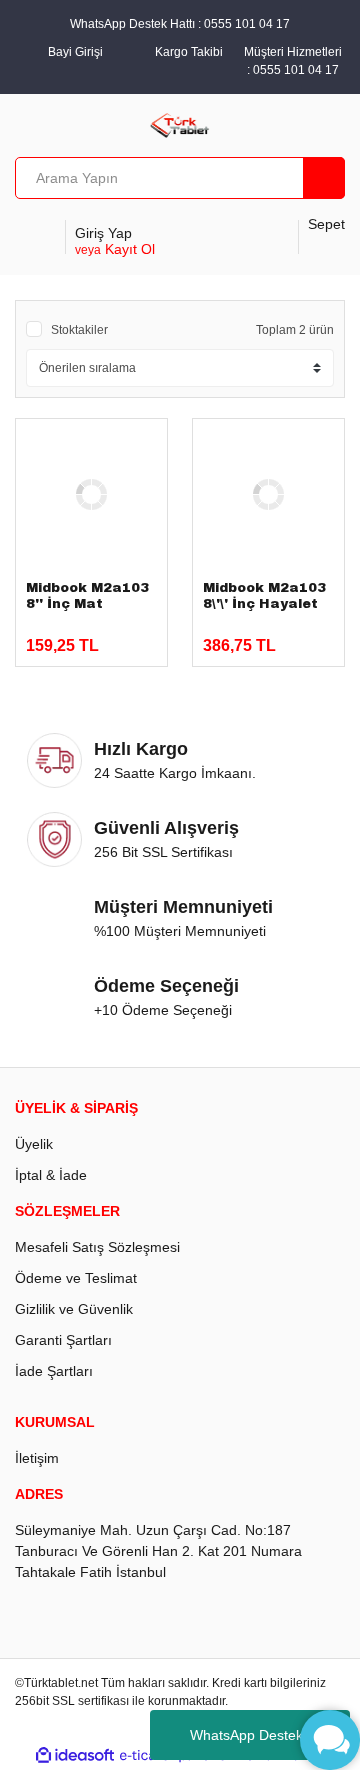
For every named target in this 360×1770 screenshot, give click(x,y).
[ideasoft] (75, 1755)
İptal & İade (51, 1175)
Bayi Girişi (75, 52)
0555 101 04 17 (296, 70)
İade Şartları (54, 1371)
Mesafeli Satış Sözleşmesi (97, 1247)
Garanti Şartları (63, 1340)
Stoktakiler (79, 330)
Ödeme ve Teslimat (76, 1278)
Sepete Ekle (82, 636)
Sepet (326, 224)
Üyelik (34, 1144)
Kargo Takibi (189, 52)
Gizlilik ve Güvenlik (74, 1309)
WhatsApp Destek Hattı (263, 1735)
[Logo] (180, 124)
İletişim (37, 1458)
